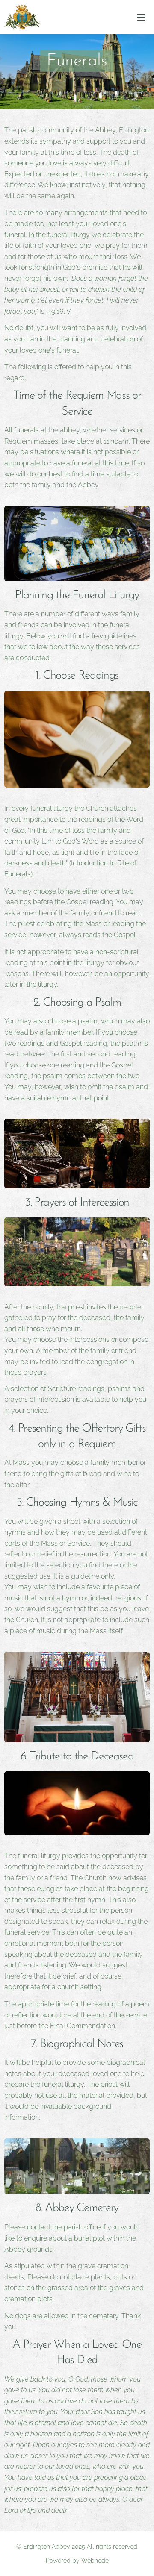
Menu (141, 17)
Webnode (95, 2561)
